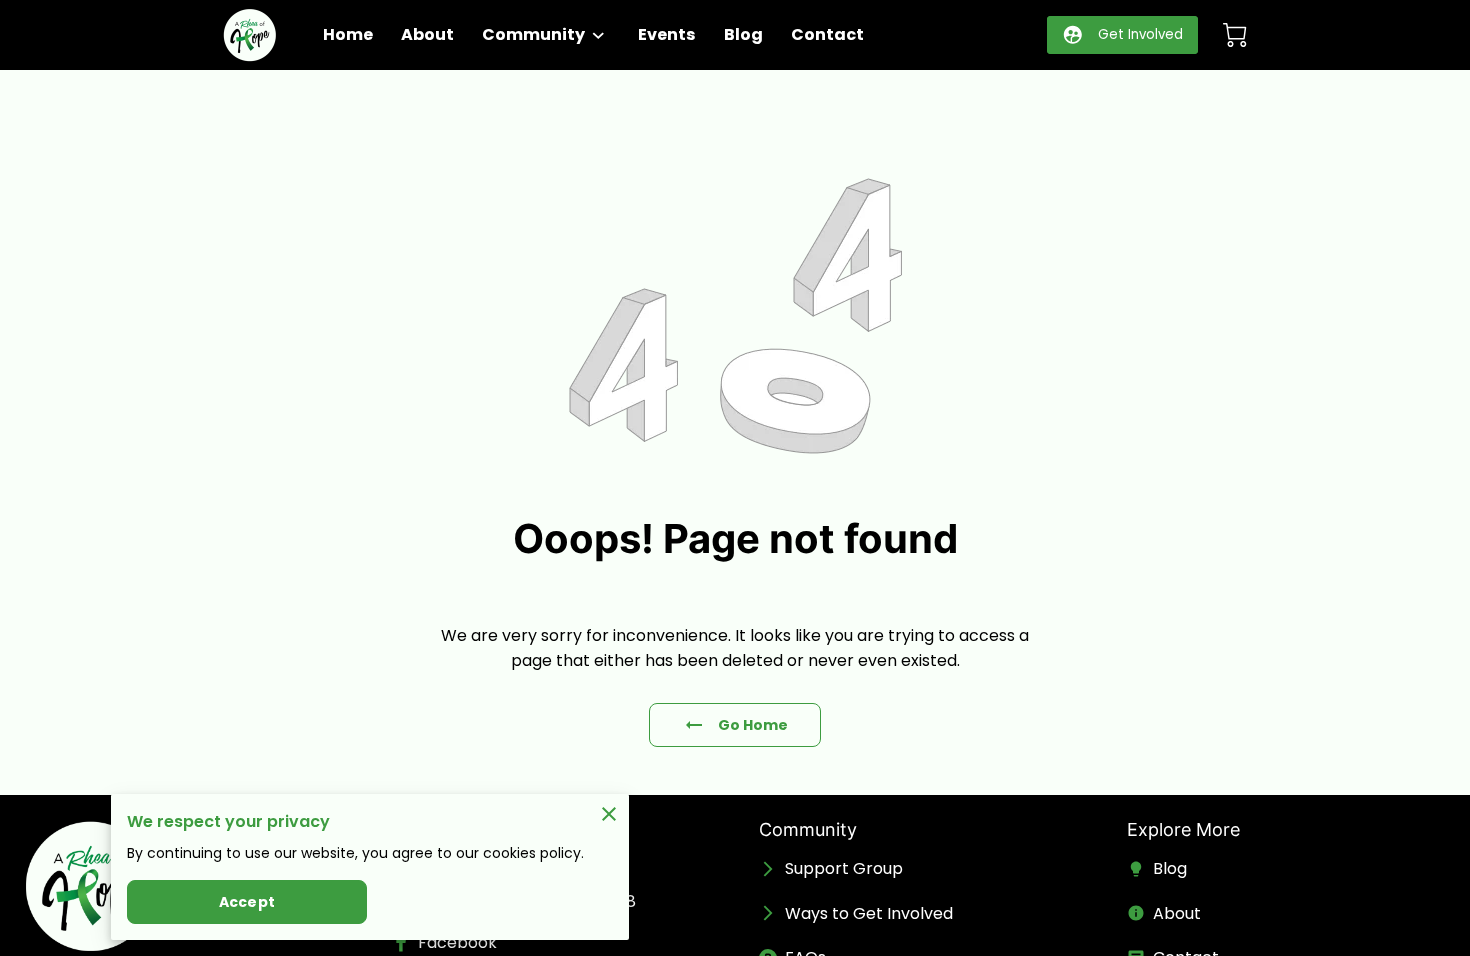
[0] (1235, 35)
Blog (1170, 868)
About (1177, 913)
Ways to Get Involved (869, 913)
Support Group (844, 868)
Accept (247, 902)
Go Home (753, 725)
